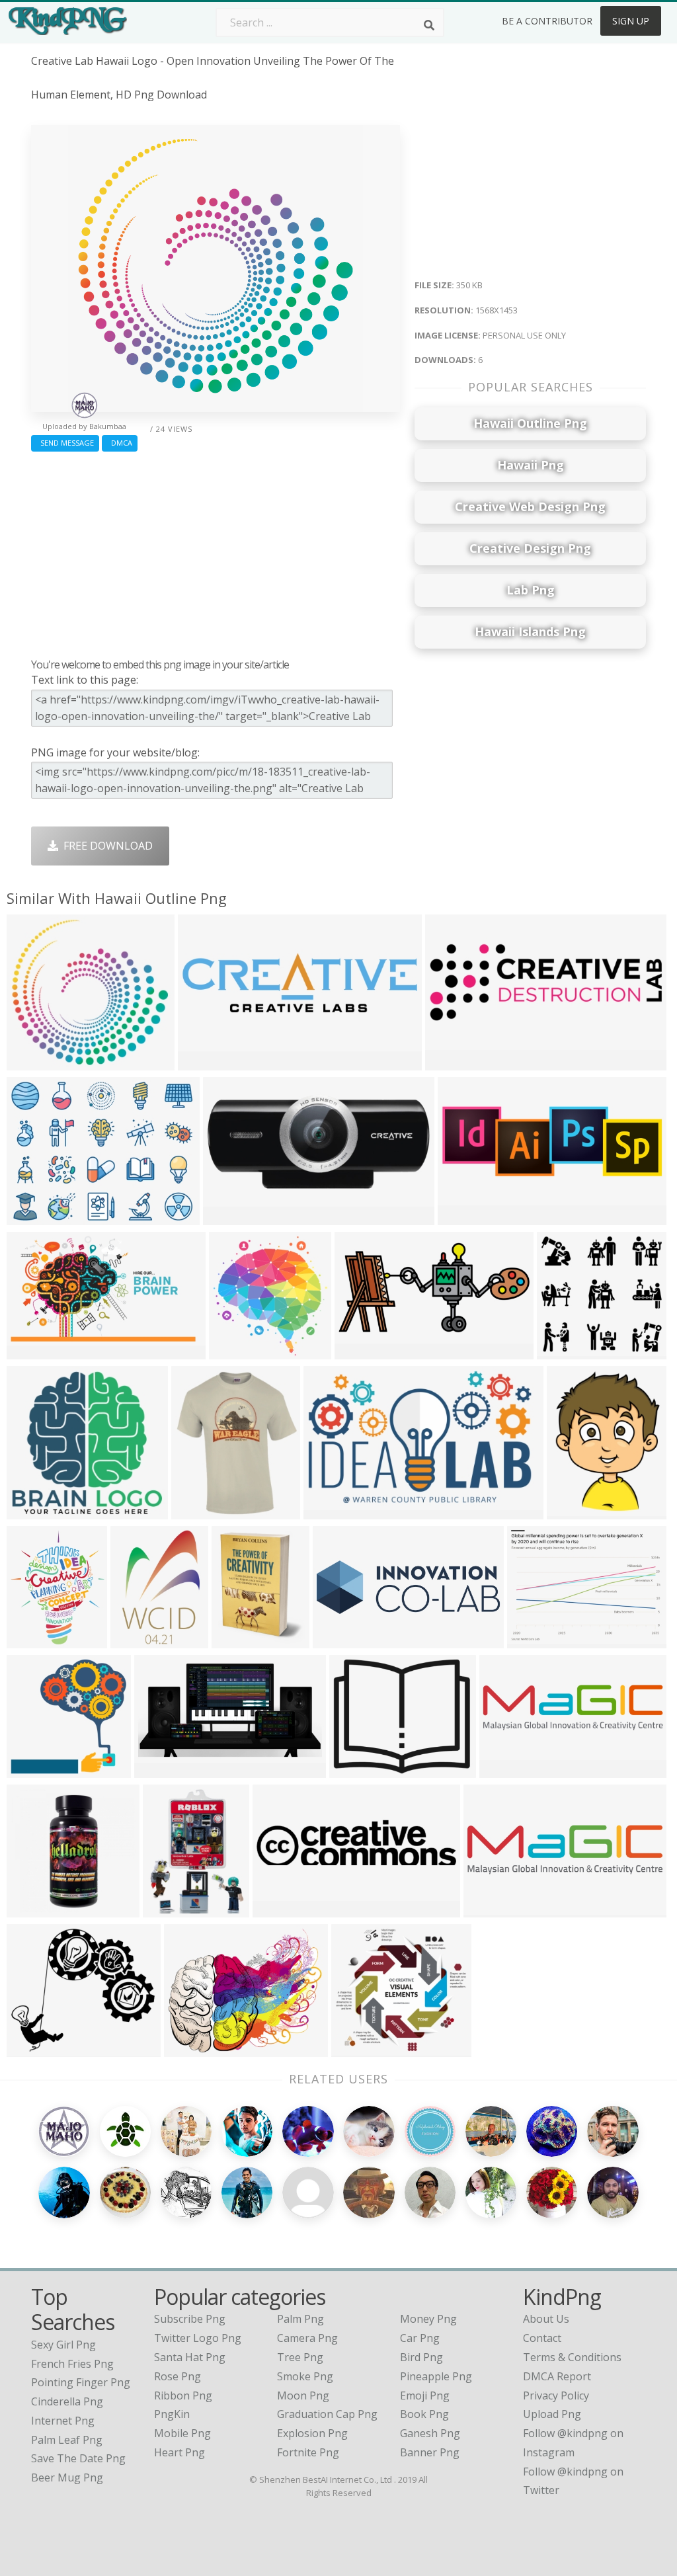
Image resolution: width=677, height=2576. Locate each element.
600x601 (236, 1640)
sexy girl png (63, 2345)
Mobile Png (182, 2433)
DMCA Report (557, 2376)
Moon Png (303, 2395)
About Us (546, 2319)
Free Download (105, 846)
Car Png (420, 2338)
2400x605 (205, 1062)
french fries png (72, 2364)
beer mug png (67, 2477)
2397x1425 (334, 1511)
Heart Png (179, 2452)
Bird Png (421, 2357)
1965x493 (491, 1909)
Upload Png (552, 2414)
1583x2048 (201, 1511)
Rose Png (178, 2376)
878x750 (31, 2049)
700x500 (532, 1640)
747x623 (354, 1770)
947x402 (228, 1217)
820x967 (31, 1640)
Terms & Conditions (572, 2357)
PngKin (172, 2414)
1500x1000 (37, 1511)
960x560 (450, 1062)
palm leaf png (67, 2440)
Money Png (428, 2319)
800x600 (31, 1217)
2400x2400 (577, 1511)
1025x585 (34, 1351)
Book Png (424, 2414)
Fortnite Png (308, 2452)
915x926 (31, 1770)
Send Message (65, 443)
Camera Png (307, 2338)
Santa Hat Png (190, 2357)
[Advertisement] (216, 551)
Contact (542, 2338)
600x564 (562, 1351)
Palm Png (300, 2319)
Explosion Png (312, 2433)
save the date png (78, 2458)
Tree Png (300, 2357)
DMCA (120, 443)
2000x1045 (164, 1770)
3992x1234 (343, 1640)
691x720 (234, 1351)
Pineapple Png (436, 2376)
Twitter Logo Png (198, 2338)
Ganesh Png (430, 2433)
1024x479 (362, 1351)
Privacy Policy (556, 2395)
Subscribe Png (190, 2319)
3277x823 (507, 1770)
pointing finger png (81, 2382)
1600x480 (280, 1909)
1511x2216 (140, 1640)
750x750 (31, 1909)
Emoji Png (425, 2395)
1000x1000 (173, 1909)
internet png (63, 2421)
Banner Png (430, 2452)
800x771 (356, 2049)
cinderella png (67, 2401)
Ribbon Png (183, 2395)
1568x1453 (37, 1062)
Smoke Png (305, 2376)
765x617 (189, 2049)
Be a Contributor (547, 21)
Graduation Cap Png (327, 2414)
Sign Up (631, 21)
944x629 (462, 1217)
